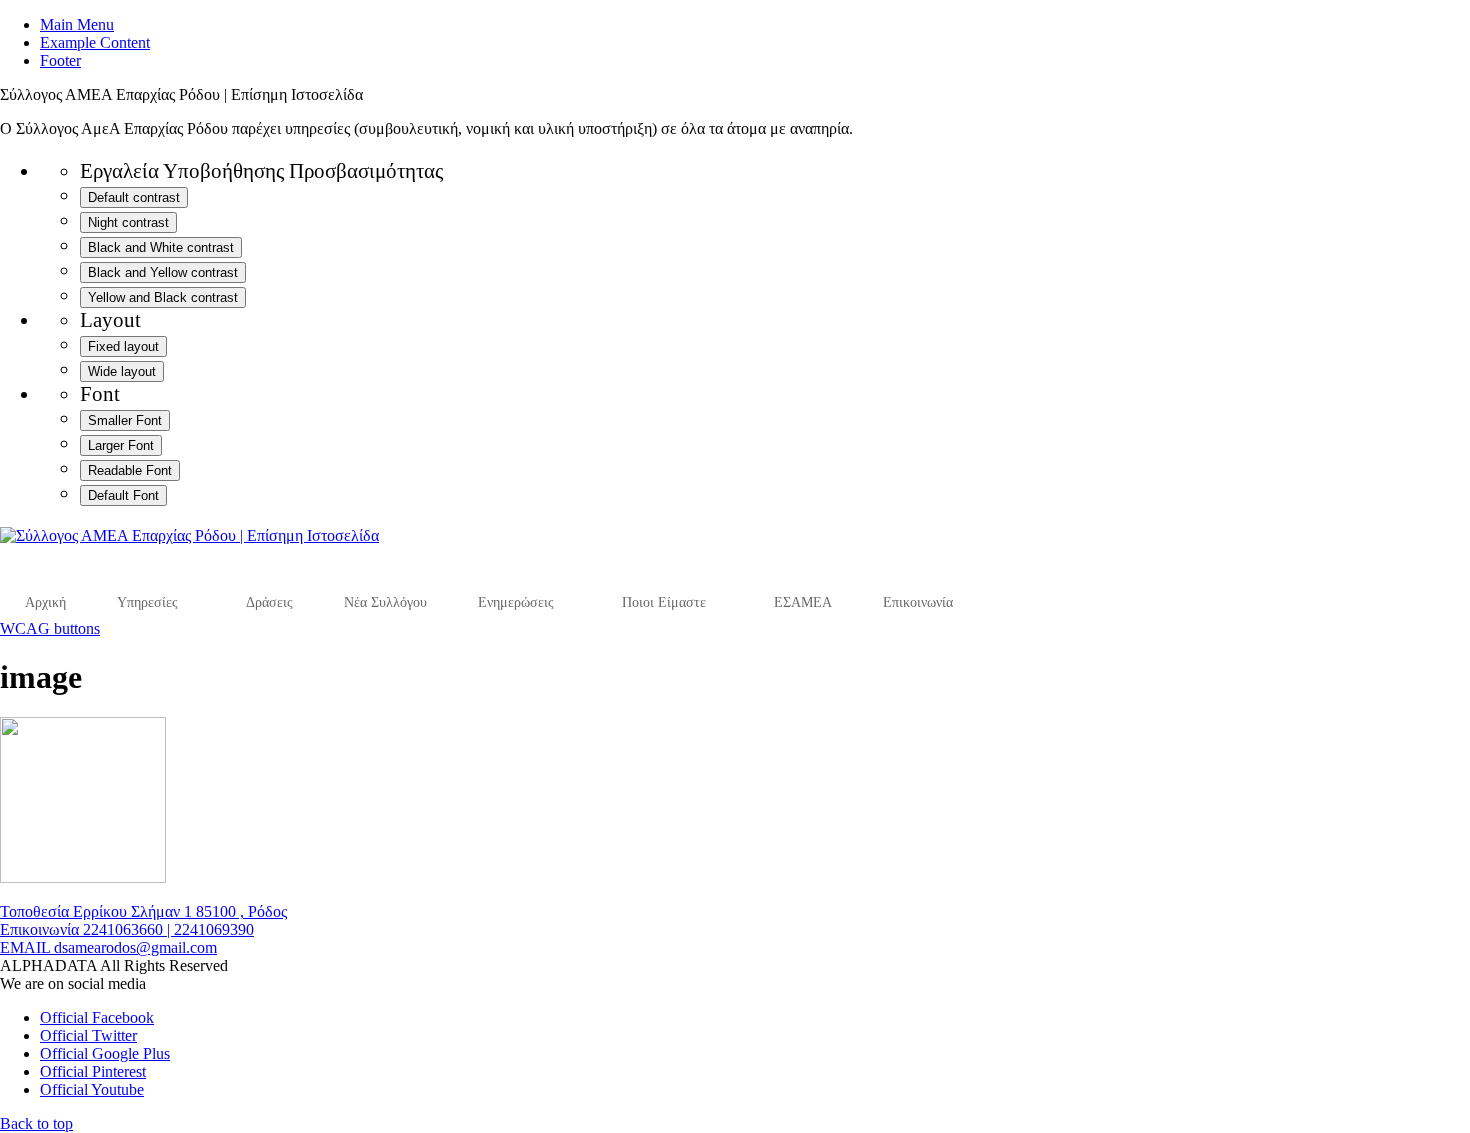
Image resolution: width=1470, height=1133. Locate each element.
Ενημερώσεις (516, 602)
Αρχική (45, 602)
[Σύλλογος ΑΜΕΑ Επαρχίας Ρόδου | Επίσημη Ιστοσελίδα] (189, 535)
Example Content (95, 42)
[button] (36, 1123)
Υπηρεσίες (147, 602)
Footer (60, 60)
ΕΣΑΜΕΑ (803, 602)
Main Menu (77, 24)
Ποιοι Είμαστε (664, 602)
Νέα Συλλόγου (385, 602)
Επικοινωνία (918, 602)
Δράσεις (269, 602)
